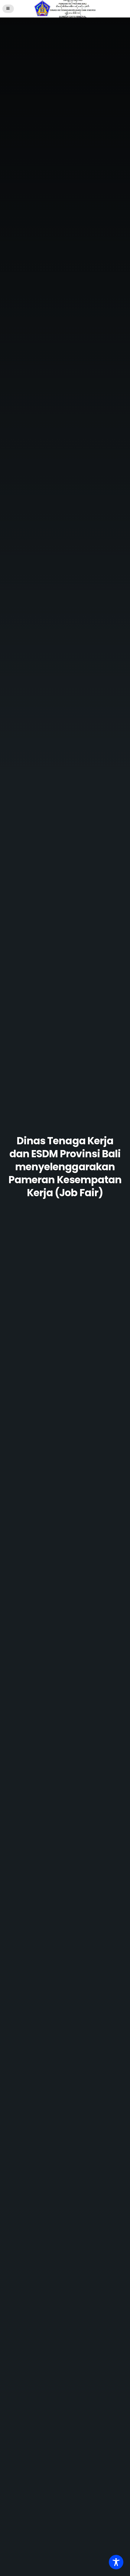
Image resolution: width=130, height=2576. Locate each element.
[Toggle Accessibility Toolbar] (116, 2562)
